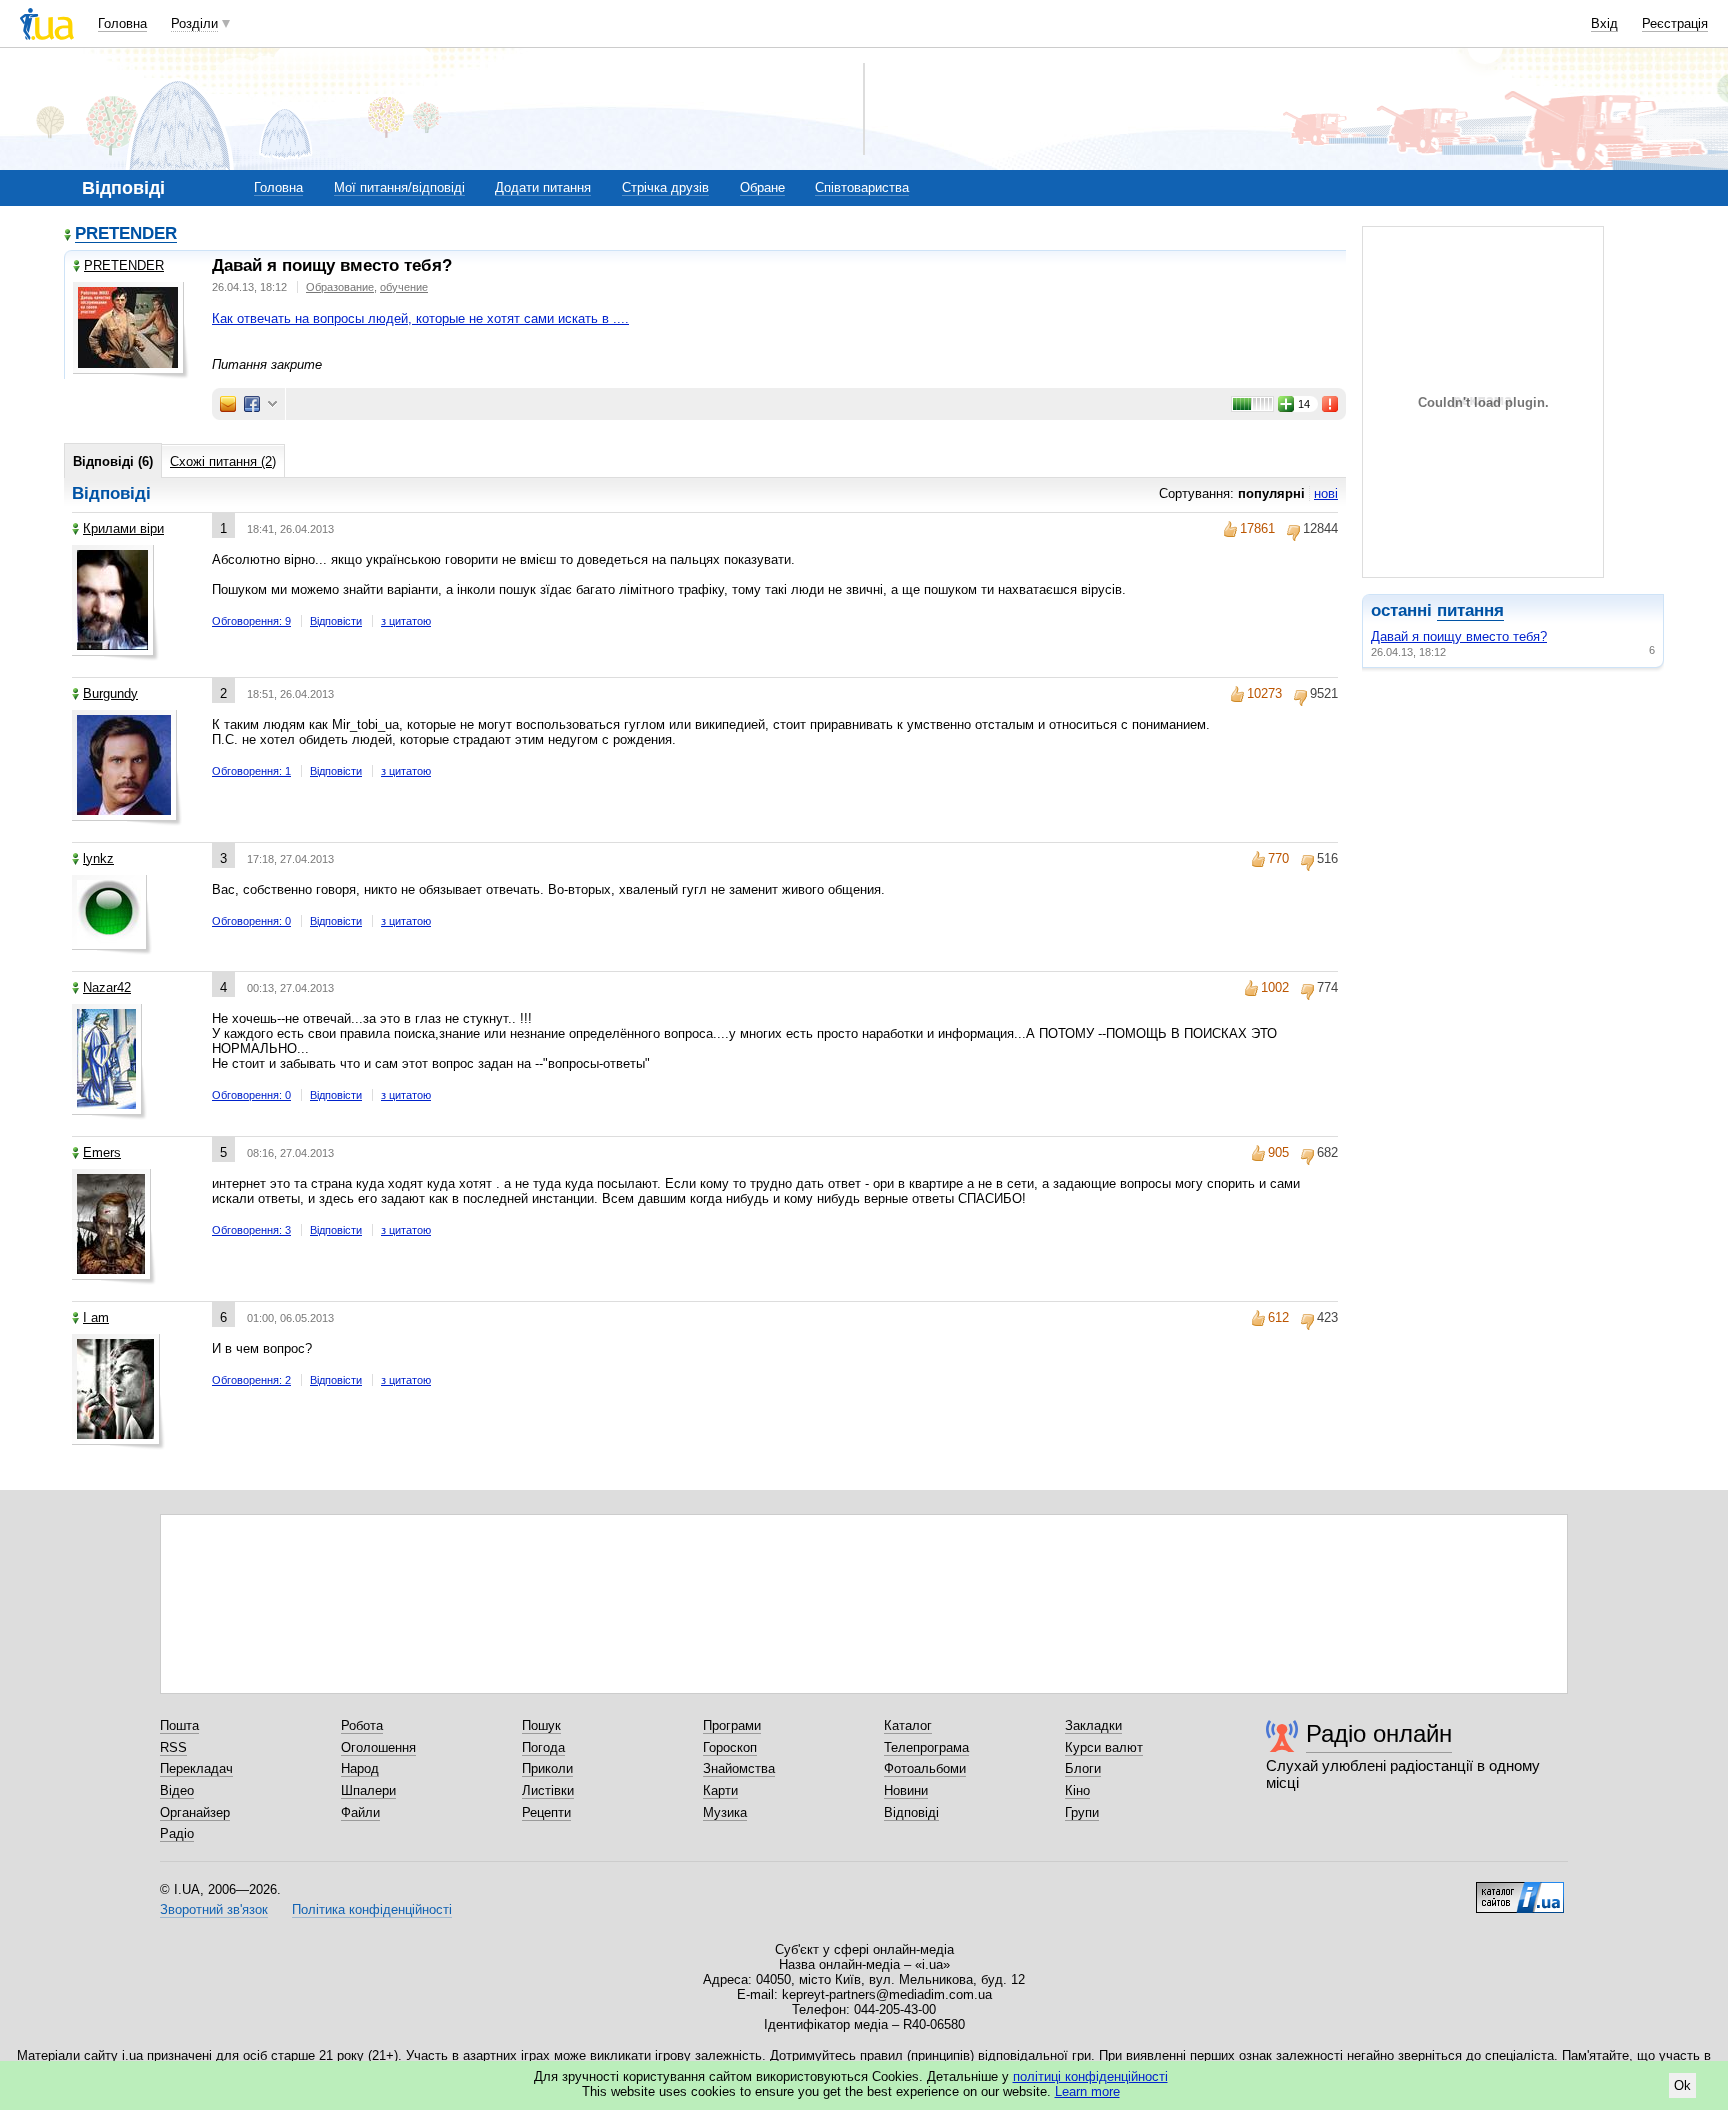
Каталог (908, 1725)
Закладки (1093, 1725)
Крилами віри (123, 528)
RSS (173, 1747)
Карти (720, 1790)
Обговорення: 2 (251, 1380)
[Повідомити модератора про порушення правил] (1331, 404)
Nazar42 (107, 987)
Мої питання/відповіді (399, 187)
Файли (360, 1812)
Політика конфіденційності (372, 1909)
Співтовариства (862, 187)
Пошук (541, 1725)
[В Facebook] (252, 404)
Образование (340, 287)
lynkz (98, 858)
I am (96, 1317)
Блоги (1083, 1768)
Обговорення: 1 (251, 771)
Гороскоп (730, 1747)
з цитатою (406, 621)
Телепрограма (926, 1747)
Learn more (1087, 2091)
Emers (102, 1152)
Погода (543, 1747)
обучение (404, 287)
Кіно (1077, 1790)
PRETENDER (126, 234)
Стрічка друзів (665, 187)
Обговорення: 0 (251, 921)
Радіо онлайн (1379, 1733)
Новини (906, 1790)
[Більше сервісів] (272, 404)
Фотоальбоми (925, 1768)
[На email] (228, 404)
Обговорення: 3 (251, 1230)
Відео (177, 1790)
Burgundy (110, 693)
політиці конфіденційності (1090, 2076)
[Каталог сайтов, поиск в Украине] (1520, 1890)
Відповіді (911, 1812)
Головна (122, 23)
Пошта (179, 1725)
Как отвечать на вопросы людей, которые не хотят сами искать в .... (420, 318)
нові (1326, 493)
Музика (725, 1812)
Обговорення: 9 (251, 621)
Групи (1082, 1812)
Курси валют (1104, 1747)
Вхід (1604, 23)
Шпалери (368, 1790)
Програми (732, 1725)
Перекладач (196, 1768)
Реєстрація (1675, 23)
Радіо (177, 1833)
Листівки (548, 1790)
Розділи (194, 23)
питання (1470, 610)
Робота (362, 1725)
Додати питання (543, 187)
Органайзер (195, 1812)
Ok (1682, 2085)
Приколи (547, 1768)
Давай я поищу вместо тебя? (1459, 636)
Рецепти (546, 1812)
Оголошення (378, 1747)
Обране (762, 187)
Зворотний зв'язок (214, 1909)
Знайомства (739, 1768)
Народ (360, 1768)
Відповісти (336, 621)
